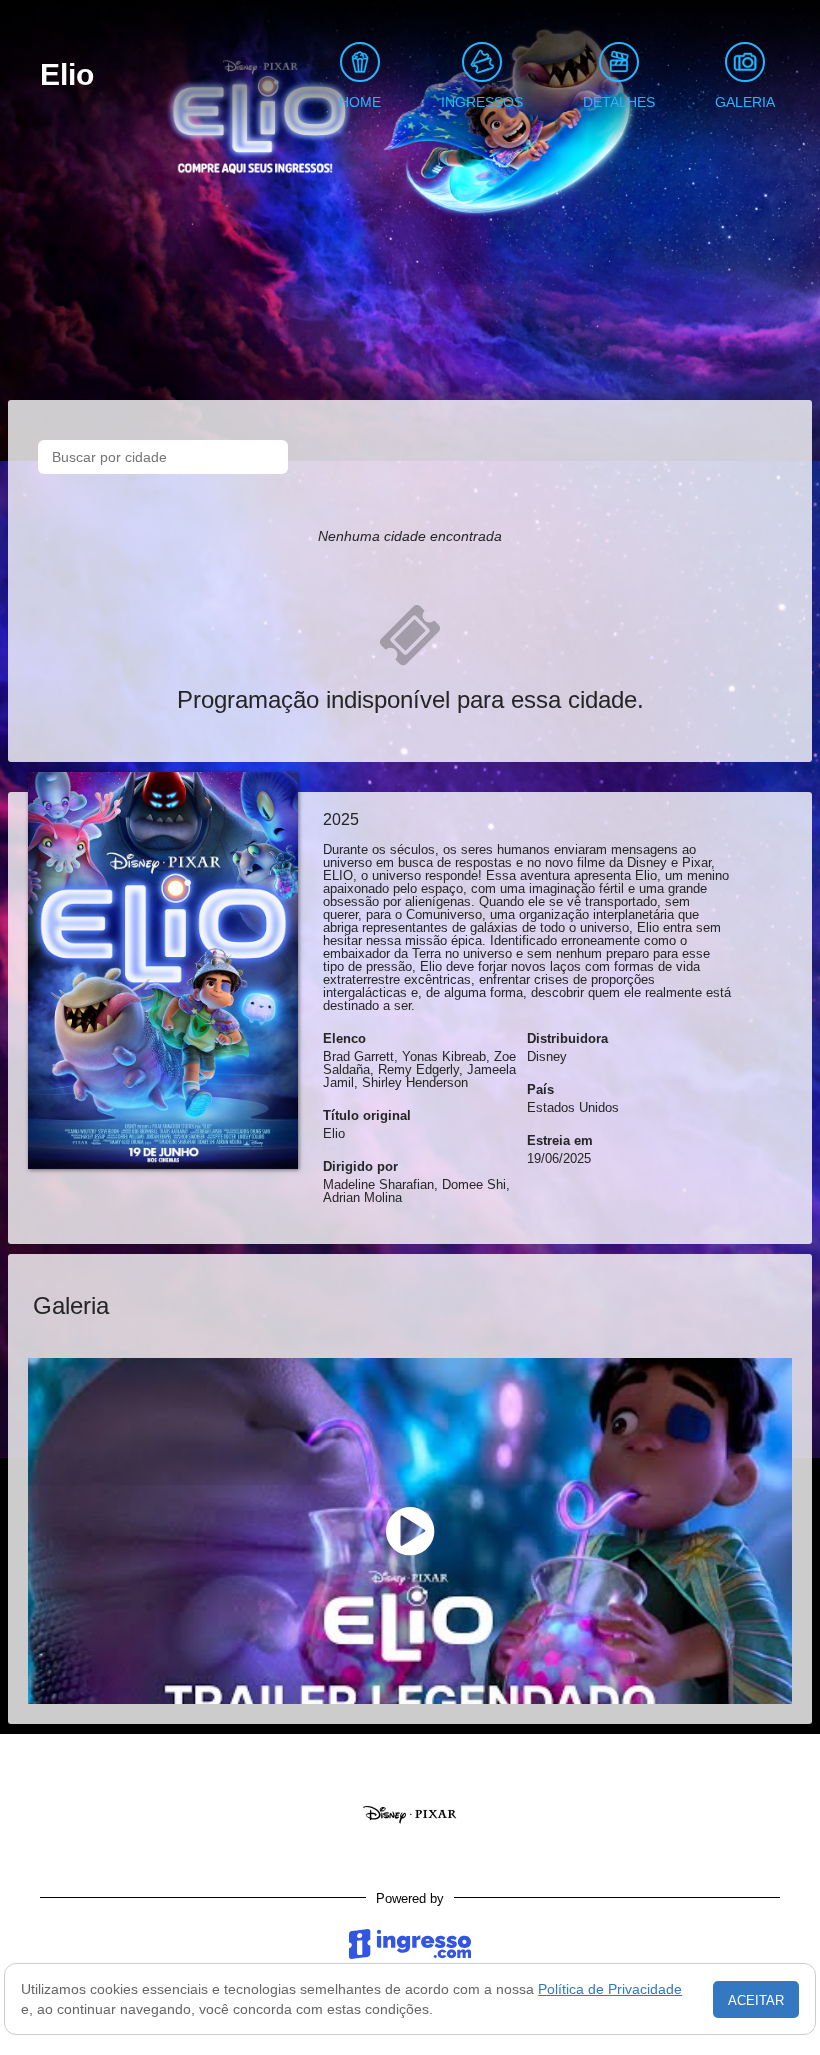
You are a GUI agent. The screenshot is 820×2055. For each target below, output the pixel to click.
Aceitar (756, 2000)
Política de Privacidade (610, 1989)
